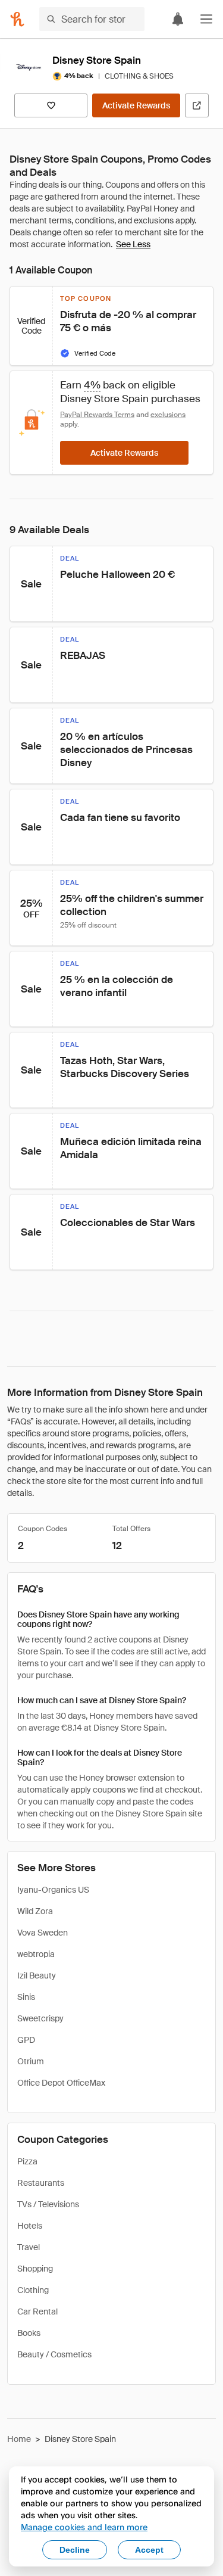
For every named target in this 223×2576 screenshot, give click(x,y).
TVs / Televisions (48, 2204)
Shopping (35, 2269)
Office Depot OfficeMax (61, 2083)
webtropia (36, 1954)
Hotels (30, 2226)
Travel (29, 2247)
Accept (149, 2550)
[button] (206, 19)
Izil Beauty (37, 1975)
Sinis (26, 1997)
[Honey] (17, 19)
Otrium (31, 2061)
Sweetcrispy (40, 2018)
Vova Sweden (43, 1933)
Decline (75, 2550)
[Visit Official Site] (197, 105)
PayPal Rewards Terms (97, 415)
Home (19, 2439)
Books (29, 2333)
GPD (26, 2040)
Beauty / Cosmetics (54, 2354)
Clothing (33, 2290)
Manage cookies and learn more (84, 2527)
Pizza (27, 2161)
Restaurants (41, 2183)
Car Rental (37, 2311)
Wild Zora (35, 1911)
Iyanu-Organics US (53, 1890)
